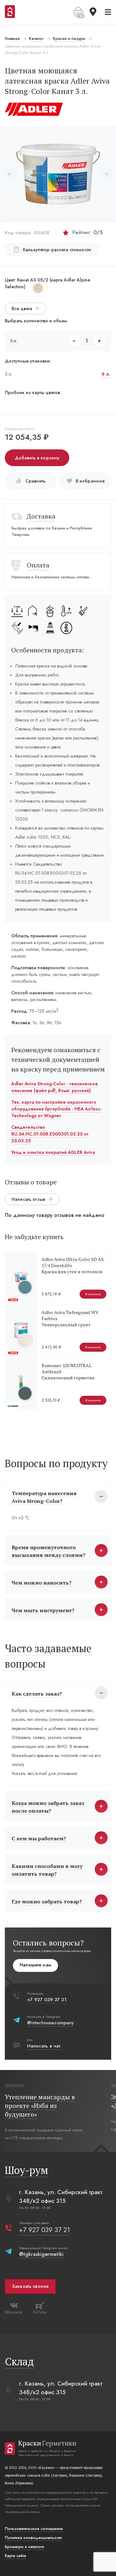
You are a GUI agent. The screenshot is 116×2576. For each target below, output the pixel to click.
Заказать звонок (30, 2286)
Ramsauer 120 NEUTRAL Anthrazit (67, 1368)
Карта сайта (15, 2556)
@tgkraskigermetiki (41, 2254)
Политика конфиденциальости (33, 2538)
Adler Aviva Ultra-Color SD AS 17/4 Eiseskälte (73, 1262)
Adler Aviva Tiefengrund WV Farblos (70, 1315)
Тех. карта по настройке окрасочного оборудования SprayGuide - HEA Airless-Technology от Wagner (56, 1109)
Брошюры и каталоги (24, 2547)
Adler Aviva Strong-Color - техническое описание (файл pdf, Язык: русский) (55, 1087)
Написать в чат (44, 2046)
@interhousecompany (50, 2023)
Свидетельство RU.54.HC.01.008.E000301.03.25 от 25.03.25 (50, 1134)
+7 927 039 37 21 (47, 2000)
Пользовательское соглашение (34, 2529)
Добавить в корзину (37, 458)
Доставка (41, 516)
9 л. (106, 374)
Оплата (38, 565)
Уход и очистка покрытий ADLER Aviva (53, 1152)
